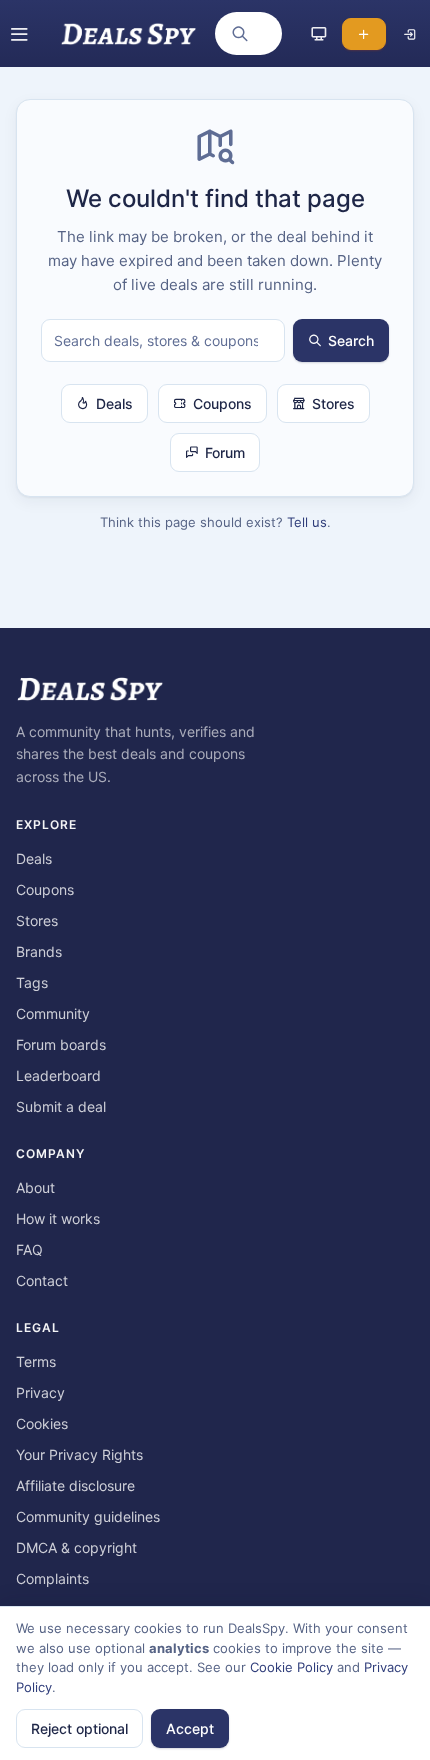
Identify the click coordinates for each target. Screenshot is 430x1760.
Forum (225, 452)
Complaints (52, 1578)
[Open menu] (19, 34)
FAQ (29, 1249)
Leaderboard (58, 1075)
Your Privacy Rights (79, 1454)
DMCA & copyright (76, 1547)
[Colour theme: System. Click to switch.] (319, 34)
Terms (36, 1361)
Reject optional (79, 1728)
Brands (39, 951)
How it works (58, 1218)
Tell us (307, 522)
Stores (333, 403)
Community (53, 1013)
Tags (32, 982)
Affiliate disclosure (75, 1485)
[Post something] (364, 34)
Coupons (222, 403)
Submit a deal (61, 1106)
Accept (190, 1728)
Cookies (42, 1423)
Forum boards (61, 1044)
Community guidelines (88, 1516)
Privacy (40, 1392)
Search (351, 340)
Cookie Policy (291, 1667)
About (35, 1187)
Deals (114, 403)
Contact (42, 1280)
